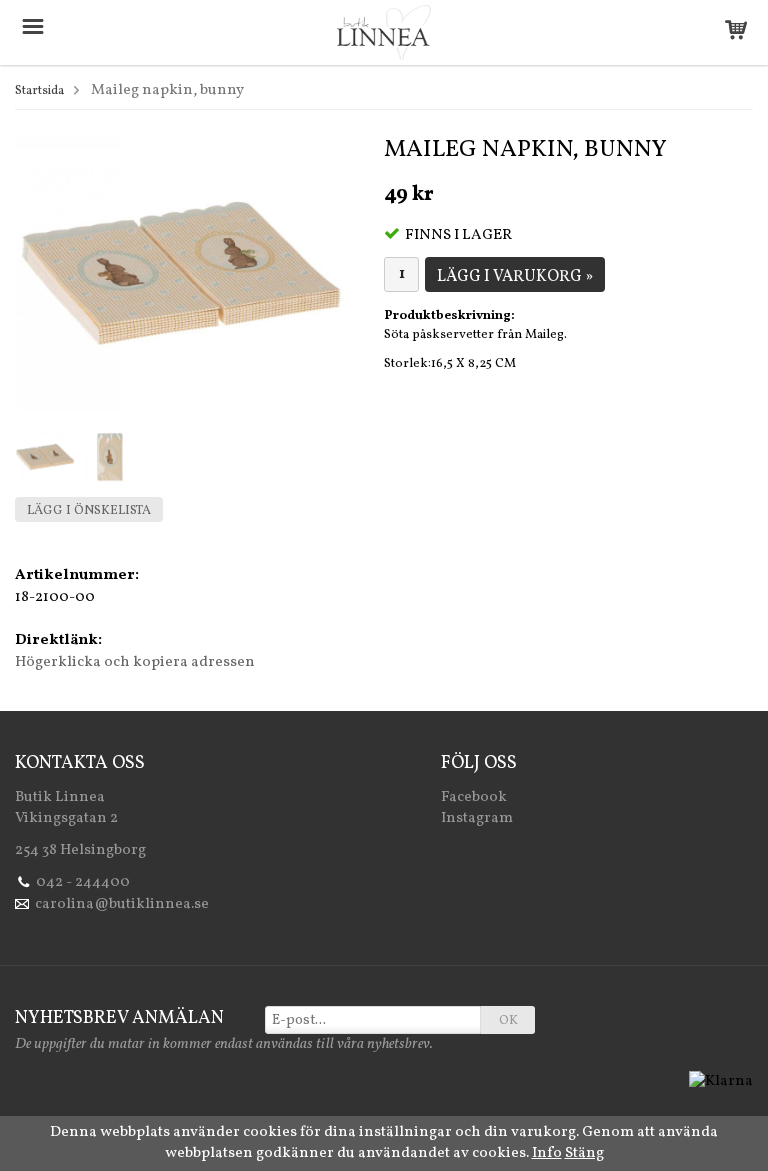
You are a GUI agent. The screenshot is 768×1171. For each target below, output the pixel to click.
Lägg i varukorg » (515, 277)
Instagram (477, 818)
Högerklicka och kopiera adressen (135, 662)
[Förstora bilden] (181, 273)
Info (547, 1153)
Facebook (474, 797)
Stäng (584, 1153)
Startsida (39, 91)
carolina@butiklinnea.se (122, 904)
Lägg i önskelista (89, 511)
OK (508, 1021)
